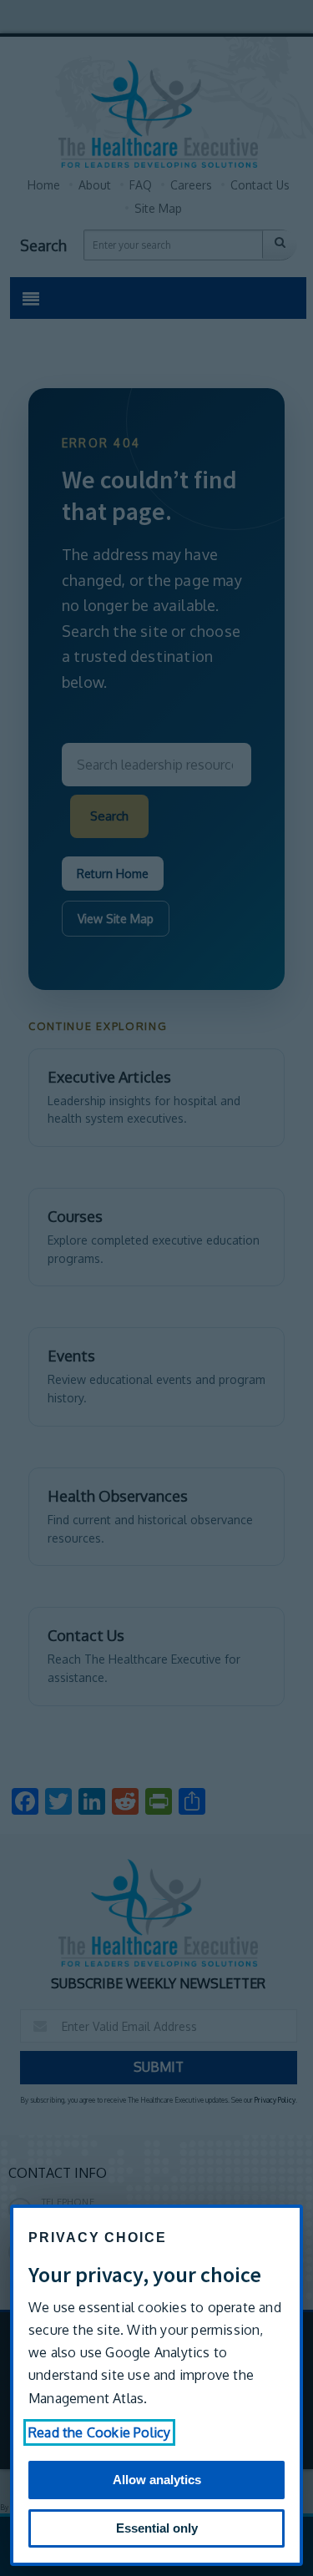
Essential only (157, 2528)
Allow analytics (157, 2480)
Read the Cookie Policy (99, 2432)
